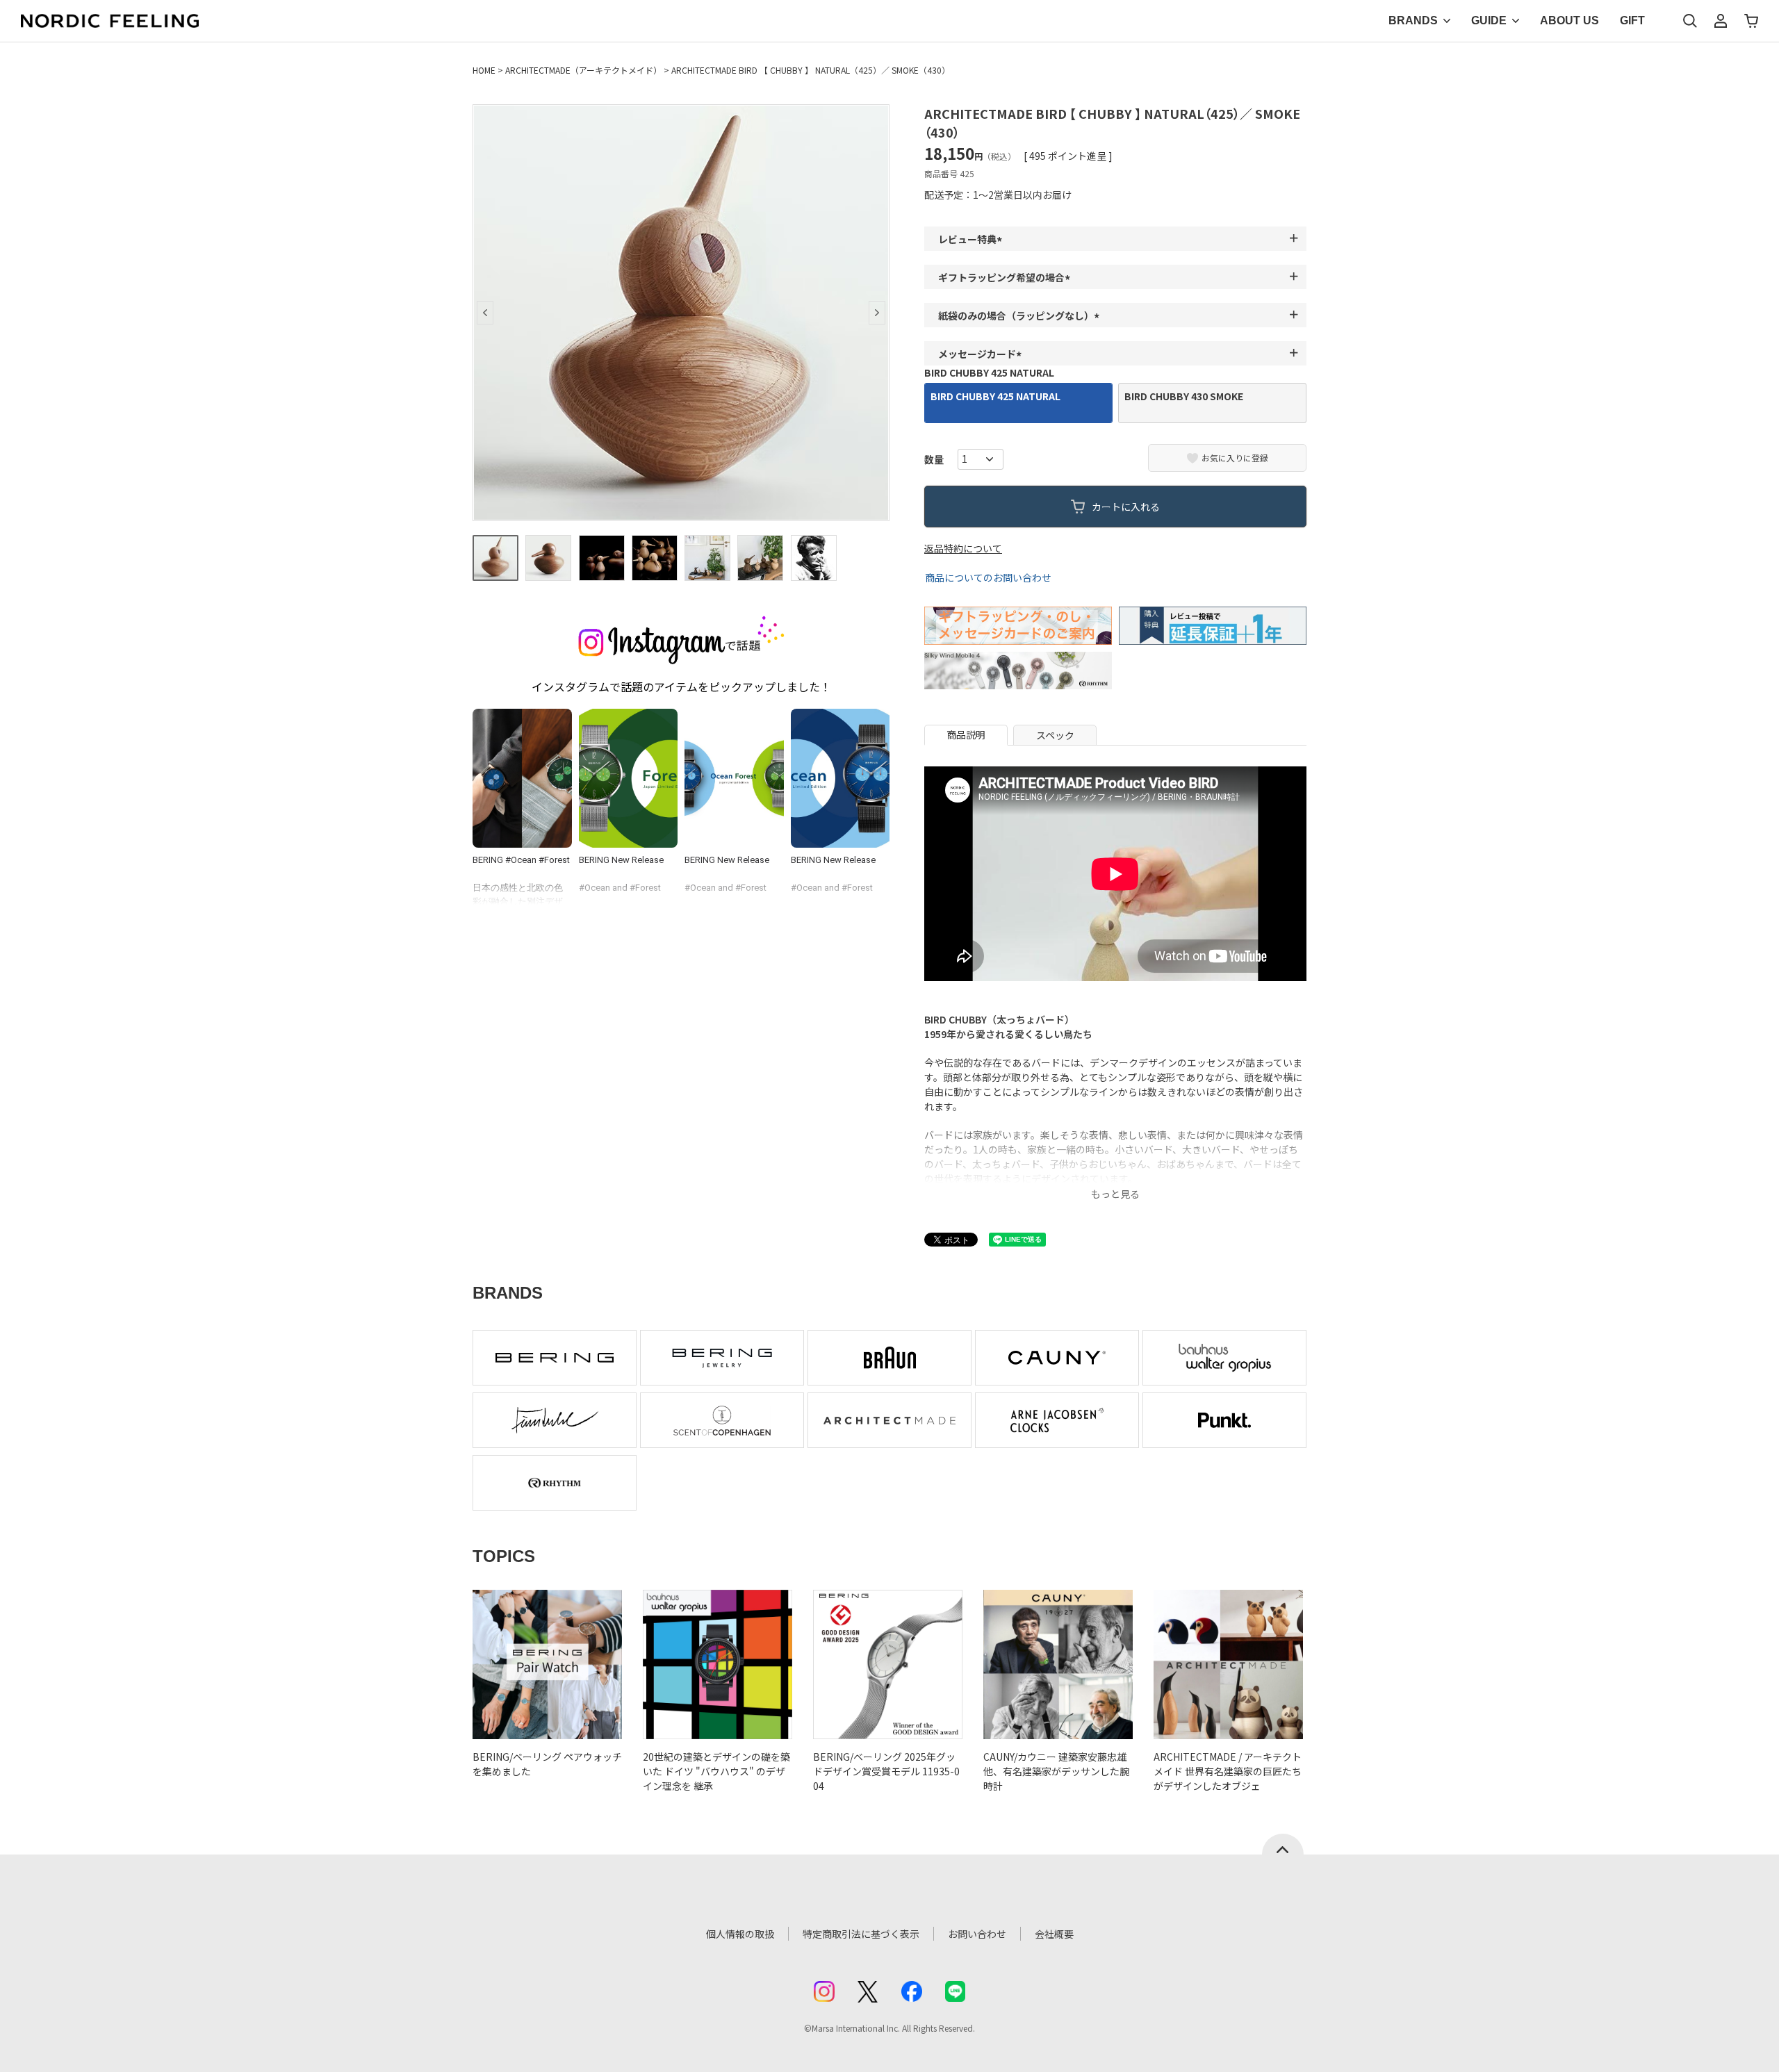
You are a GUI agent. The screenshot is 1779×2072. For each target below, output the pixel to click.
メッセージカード (982, 354)
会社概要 (1054, 1934)
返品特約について (963, 548)
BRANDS (1413, 20)
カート (1751, 21)
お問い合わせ (977, 1934)
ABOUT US (1569, 20)
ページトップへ (1283, 1844)
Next (877, 313)
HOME (484, 70)
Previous (485, 313)
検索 (1690, 21)
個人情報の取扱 (740, 1934)
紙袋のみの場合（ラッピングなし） (1021, 315)
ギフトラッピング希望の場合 (1006, 277)
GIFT (1632, 20)
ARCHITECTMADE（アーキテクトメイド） (583, 70)
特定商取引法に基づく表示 (861, 1934)
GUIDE (1489, 20)
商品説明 (966, 734)
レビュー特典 (972, 239)
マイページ (1721, 21)
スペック (1055, 735)
